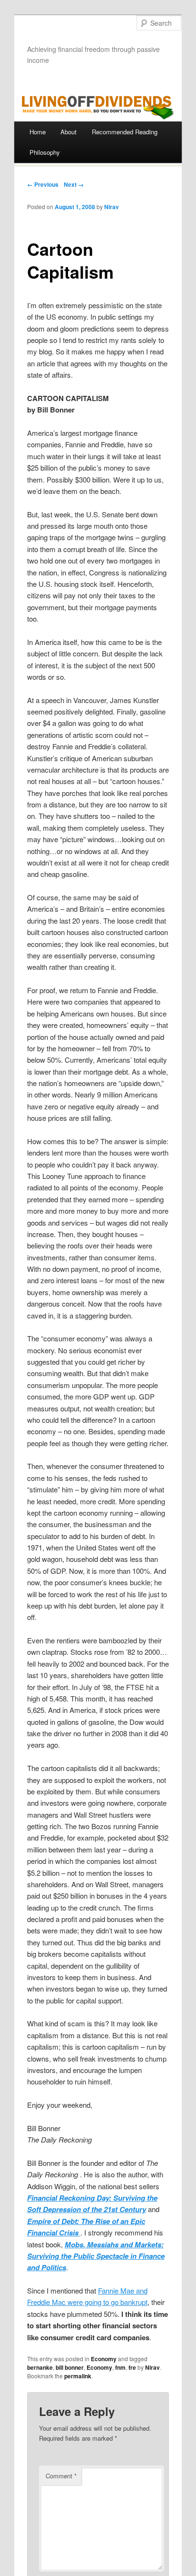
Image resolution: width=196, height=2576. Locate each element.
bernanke (40, 2367)
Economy (104, 2359)
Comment (61, 2476)
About (69, 132)
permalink (78, 2376)
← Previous (43, 184)
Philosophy (45, 152)
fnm (120, 2367)
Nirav (112, 207)
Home (38, 132)
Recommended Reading (125, 132)
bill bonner (70, 2367)
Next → (74, 184)
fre (132, 2367)
